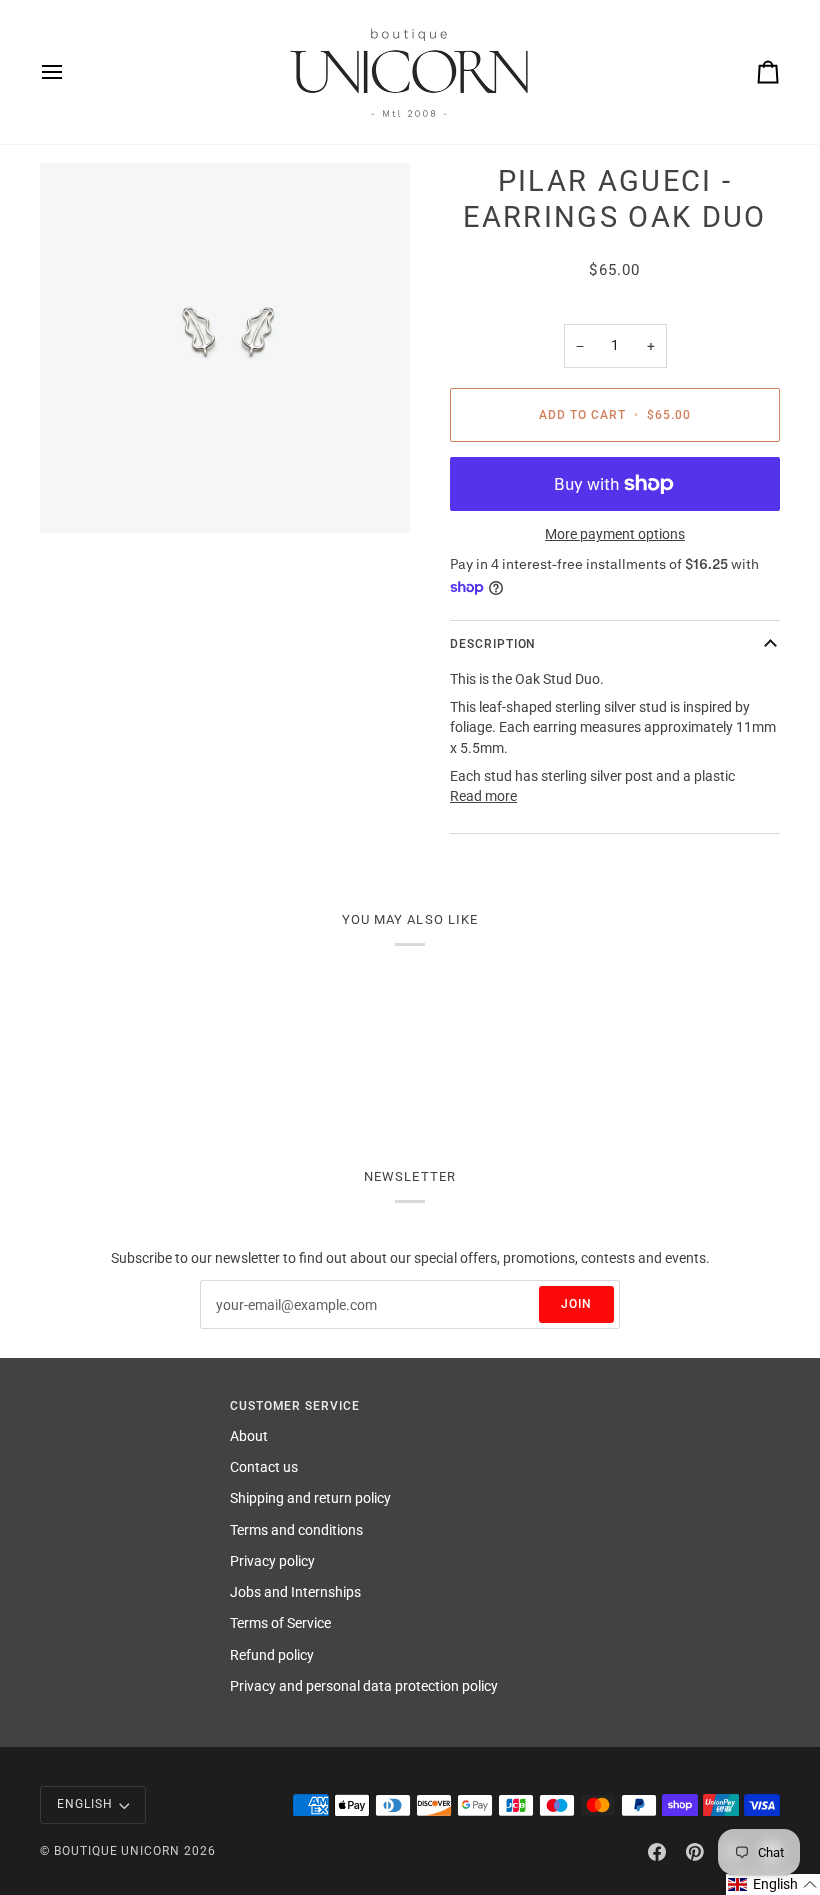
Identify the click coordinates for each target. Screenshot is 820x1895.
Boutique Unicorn (117, 1851)
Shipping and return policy (310, 1498)
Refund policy (272, 1655)
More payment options (615, 534)
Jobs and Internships (295, 1592)
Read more (483, 796)
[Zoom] (225, 348)
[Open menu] (70, 72)
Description (493, 644)
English (85, 1804)
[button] (773, 1884)
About (249, 1436)
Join (576, 1304)
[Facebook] (657, 1852)
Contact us (264, 1467)
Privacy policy (272, 1561)
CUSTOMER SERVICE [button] (295, 1406)
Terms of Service (280, 1623)
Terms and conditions (296, 1530)
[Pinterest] (695, 1852)
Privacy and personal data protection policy (364, 1686)
